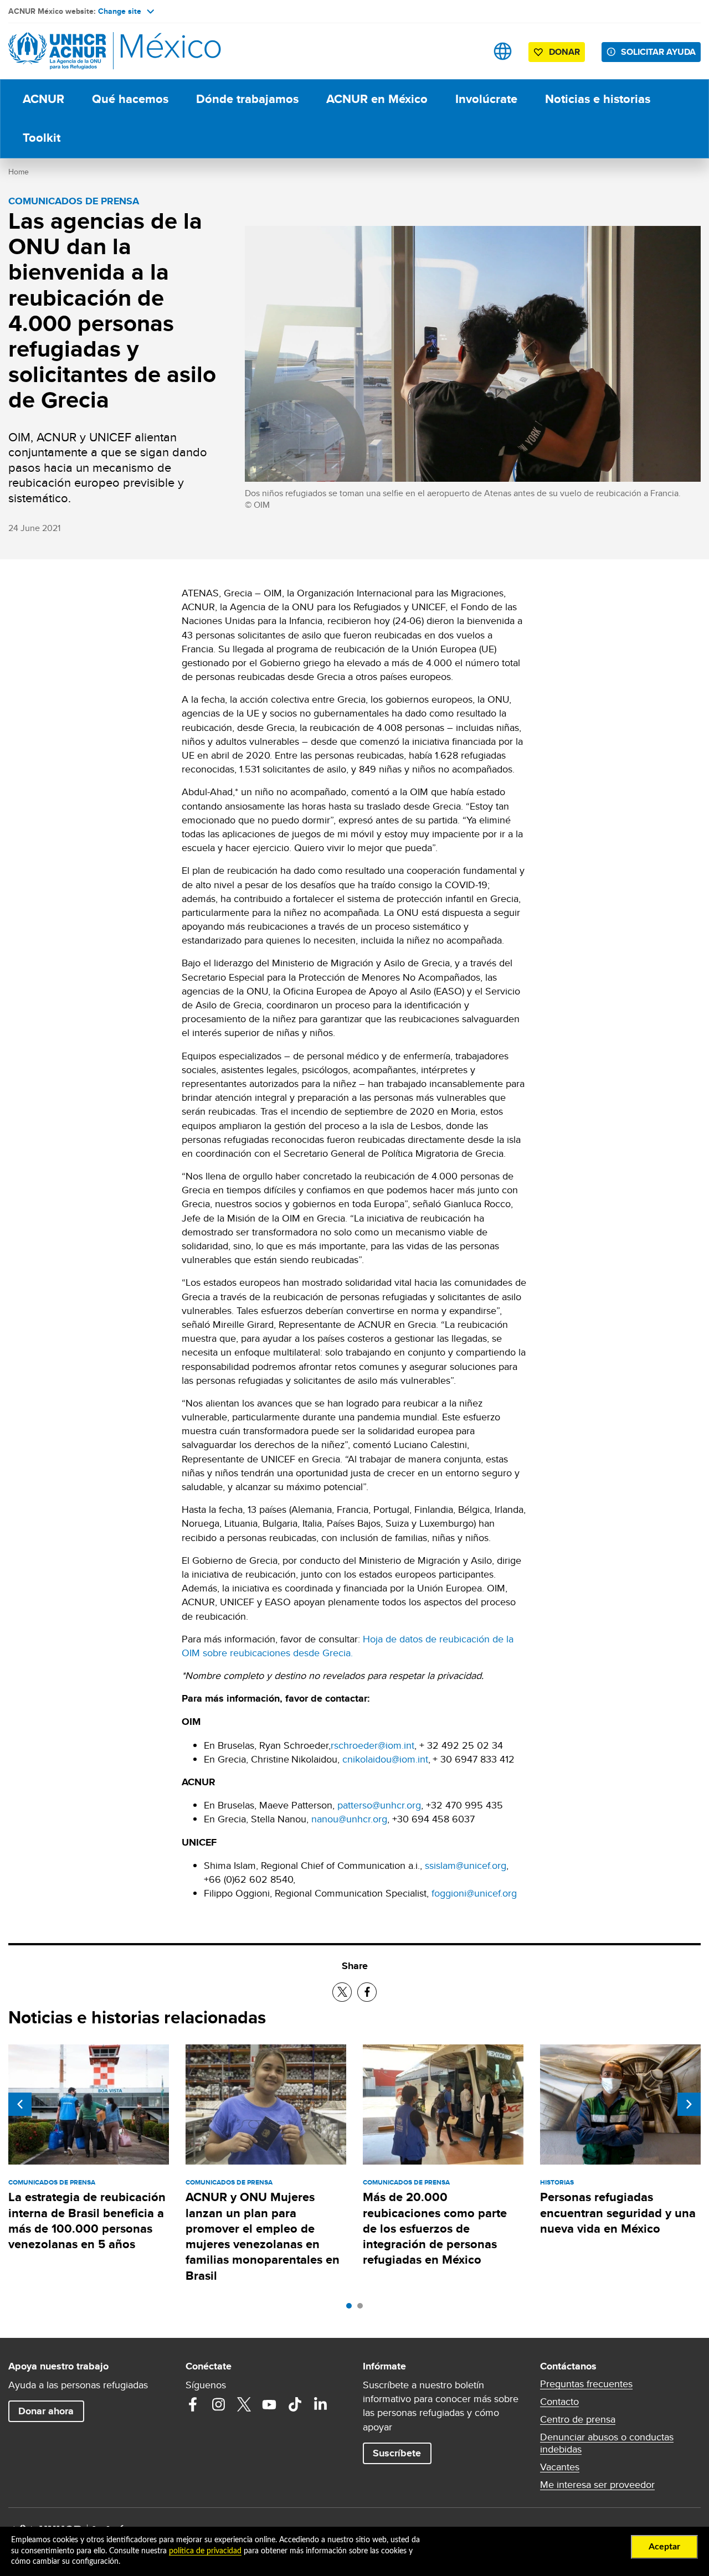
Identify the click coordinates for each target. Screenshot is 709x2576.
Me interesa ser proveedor (597, 2485)
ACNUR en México (377, 99)
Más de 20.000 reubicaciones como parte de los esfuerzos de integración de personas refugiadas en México (435, 2228)
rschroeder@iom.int (373, 1745)
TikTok (295, 2404)
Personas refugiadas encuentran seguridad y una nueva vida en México (618, 2213)
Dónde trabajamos (247, 99)
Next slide (689, 2104)
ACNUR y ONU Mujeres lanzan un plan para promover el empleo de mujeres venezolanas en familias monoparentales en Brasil (263, 2236)
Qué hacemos (130, 99)
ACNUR (43, 99)
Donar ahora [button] (46, 2411)
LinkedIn (320, 2404)
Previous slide (20, 2104)
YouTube (269, 2404)
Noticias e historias (598, 99)
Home (19, 172)
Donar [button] (564, 52)
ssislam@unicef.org (466, 1865)
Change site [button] (120, 11)
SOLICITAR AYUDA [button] (658, 52)
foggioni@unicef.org (474, 1893)
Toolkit (42, 138)
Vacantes (560, 2467)
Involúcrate (486, 99)
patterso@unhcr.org (379, 1805)
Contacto (559, 2402)
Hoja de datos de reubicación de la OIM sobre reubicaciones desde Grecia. (348, 1646)
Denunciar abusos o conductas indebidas (607, 2443)
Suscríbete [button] (397, 2453)
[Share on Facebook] (367, 1992)
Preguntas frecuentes (586, 2384)
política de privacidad (205, 2551)
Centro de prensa (578, 2419)
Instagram (218, 2404)
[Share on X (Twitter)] (342, 1992)
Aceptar (664, 2547)
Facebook (193, 2404)
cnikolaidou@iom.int (385, 1759)
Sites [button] (503, 51)
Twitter (244, 2404)
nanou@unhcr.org (349, 1819)
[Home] (86, 51)
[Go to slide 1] (352, 2309)
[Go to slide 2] (363, 2309)
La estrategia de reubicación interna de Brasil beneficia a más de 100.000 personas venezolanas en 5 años (87, 2220)
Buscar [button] (468, 51)
